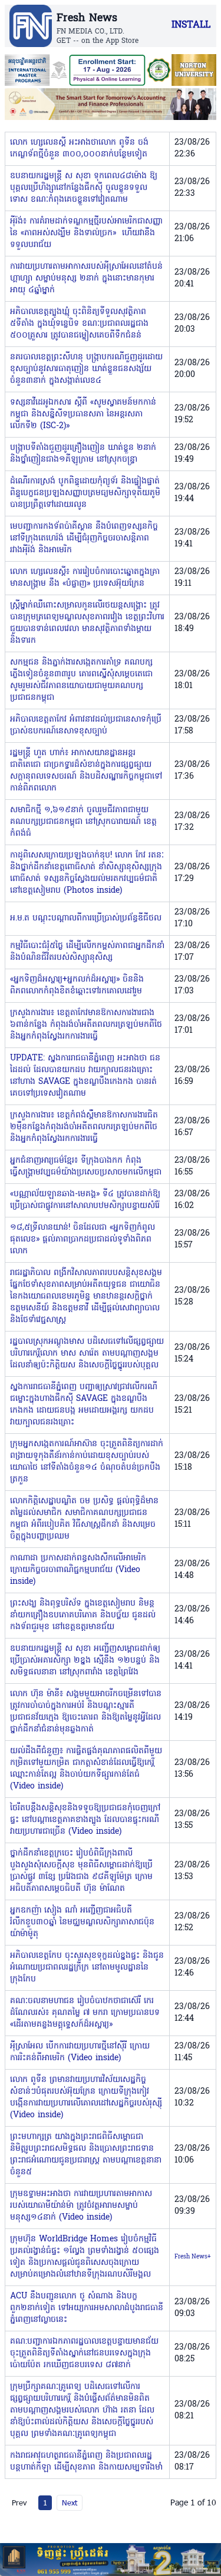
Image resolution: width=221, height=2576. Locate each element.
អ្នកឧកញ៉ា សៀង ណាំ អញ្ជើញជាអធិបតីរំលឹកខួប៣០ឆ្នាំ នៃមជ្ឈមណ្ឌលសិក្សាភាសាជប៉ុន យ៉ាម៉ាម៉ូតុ (82, 1922)
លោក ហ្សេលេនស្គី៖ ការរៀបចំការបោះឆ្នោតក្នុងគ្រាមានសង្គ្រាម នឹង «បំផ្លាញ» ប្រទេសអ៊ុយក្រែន (85, 578)
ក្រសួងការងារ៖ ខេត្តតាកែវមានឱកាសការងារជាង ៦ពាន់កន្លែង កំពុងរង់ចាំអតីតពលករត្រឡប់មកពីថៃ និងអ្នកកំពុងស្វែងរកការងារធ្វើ (86, 1025)
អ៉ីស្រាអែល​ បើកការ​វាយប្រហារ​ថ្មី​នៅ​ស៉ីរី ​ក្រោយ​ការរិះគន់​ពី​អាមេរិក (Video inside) (80, 2052)
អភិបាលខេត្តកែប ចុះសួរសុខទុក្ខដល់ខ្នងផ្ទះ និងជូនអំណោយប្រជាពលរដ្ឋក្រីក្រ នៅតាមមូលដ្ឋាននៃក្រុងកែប (87, 1968)
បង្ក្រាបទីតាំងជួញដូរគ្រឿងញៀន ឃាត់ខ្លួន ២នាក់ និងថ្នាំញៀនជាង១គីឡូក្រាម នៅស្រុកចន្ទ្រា (83, 454)
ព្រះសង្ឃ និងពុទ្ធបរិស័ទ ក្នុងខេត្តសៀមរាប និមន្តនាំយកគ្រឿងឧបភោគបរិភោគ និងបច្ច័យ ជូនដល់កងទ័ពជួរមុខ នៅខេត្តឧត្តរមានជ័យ (83, 1615)
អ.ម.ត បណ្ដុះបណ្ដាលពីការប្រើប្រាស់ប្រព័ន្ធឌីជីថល (86, 918)
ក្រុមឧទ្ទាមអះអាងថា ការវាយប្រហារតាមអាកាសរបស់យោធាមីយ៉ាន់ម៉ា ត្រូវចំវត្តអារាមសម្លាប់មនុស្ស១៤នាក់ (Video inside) (81, 2206)
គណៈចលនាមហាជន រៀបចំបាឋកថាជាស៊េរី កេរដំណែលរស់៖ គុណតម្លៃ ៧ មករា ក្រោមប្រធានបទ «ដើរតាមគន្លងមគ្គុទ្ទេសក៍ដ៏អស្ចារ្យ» (85, 2013)
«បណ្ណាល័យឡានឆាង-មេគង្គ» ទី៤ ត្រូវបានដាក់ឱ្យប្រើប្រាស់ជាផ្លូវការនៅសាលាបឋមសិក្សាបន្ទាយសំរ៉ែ (85, 1200)
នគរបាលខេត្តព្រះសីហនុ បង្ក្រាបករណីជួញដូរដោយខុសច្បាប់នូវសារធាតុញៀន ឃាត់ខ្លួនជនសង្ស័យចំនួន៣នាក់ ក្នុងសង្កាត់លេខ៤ (86, 369)
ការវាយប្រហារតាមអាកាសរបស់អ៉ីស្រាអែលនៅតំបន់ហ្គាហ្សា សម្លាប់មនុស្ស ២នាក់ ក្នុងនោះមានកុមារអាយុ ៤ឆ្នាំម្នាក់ (86, 278)
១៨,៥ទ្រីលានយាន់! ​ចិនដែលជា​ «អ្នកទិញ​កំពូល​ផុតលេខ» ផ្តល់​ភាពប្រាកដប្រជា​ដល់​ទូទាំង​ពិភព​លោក (83, 1239)
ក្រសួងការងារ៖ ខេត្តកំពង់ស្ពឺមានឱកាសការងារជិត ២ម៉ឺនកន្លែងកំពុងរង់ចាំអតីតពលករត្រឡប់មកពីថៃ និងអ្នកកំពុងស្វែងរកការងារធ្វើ (84, 1127)
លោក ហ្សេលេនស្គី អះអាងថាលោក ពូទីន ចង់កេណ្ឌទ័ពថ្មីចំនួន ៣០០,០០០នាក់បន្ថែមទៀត (79, 149)
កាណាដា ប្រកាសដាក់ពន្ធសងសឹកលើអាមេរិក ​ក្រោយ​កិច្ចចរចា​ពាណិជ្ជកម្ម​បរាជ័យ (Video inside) (80, 1570)
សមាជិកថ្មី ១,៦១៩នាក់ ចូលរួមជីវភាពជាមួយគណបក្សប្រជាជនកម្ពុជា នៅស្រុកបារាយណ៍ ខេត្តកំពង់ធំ (83, 822)
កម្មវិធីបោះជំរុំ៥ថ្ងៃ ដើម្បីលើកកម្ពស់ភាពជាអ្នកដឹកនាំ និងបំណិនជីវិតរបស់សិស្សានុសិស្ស (87, 952)
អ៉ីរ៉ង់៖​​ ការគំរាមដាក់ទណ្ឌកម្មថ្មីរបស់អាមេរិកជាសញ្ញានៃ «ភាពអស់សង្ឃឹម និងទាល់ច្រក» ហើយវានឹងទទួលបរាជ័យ (86, 233)
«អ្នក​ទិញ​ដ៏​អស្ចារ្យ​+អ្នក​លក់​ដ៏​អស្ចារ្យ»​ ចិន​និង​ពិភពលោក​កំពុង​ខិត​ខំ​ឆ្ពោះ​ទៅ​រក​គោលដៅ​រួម (77, 985)
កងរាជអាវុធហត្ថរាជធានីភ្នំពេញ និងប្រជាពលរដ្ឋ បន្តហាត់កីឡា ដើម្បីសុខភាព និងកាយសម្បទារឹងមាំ (86, 2462)
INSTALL (191, 25)
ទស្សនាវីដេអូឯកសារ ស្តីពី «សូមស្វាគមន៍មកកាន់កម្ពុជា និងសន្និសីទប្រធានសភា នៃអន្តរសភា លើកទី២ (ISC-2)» (83, 414)
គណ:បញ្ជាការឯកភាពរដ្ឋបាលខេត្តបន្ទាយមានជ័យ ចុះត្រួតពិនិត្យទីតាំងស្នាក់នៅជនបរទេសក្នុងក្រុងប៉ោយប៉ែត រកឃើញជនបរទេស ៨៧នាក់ (84, 2353)
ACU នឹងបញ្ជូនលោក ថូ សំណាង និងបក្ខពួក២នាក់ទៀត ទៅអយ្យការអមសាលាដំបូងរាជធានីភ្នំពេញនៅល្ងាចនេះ (87, 2308)
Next (70, 2502)
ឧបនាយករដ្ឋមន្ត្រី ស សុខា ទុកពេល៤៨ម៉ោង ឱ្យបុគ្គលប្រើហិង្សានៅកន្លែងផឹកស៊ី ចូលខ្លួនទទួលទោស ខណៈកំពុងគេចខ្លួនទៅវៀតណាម (84, 188)
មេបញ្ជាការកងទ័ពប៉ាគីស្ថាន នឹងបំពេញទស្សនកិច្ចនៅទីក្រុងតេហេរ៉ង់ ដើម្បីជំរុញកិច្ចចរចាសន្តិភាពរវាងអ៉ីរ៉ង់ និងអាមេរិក (84, 538)
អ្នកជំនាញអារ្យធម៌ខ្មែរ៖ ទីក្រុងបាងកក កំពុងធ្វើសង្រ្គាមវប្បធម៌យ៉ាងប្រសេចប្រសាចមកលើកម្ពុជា (86, 1167)
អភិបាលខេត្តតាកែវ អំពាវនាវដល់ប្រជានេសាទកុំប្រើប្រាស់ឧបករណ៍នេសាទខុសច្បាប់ (86, 725)
